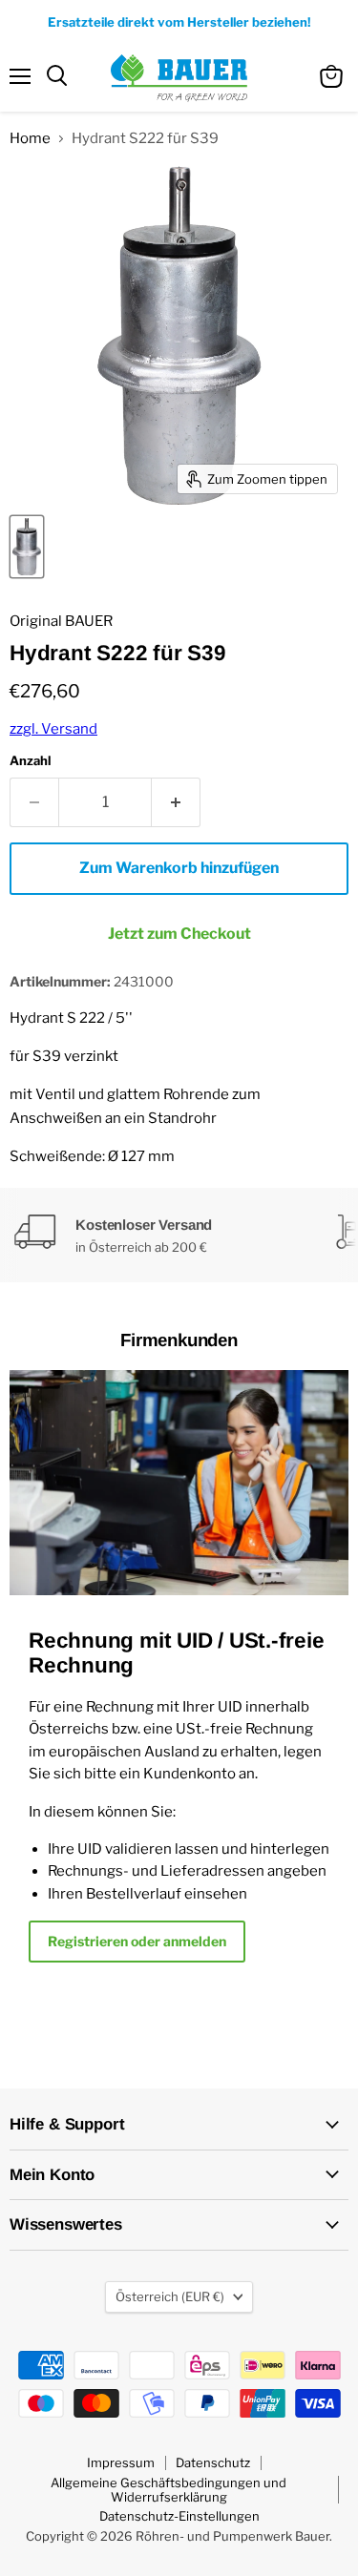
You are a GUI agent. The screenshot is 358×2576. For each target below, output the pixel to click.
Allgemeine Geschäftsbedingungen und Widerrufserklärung (168, 2490)
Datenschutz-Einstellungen (179, 2516)
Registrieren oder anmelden (137, 1941)
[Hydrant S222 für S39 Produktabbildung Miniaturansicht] (27, 547)
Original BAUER (61, 621)
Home (30, 139)
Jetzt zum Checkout (179, 934)
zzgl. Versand (53, 729)
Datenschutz (213, 2462)
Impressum (121, 2462)
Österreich (170, 2296)
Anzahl (30, 761)
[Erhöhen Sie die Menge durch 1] (176, 802)
